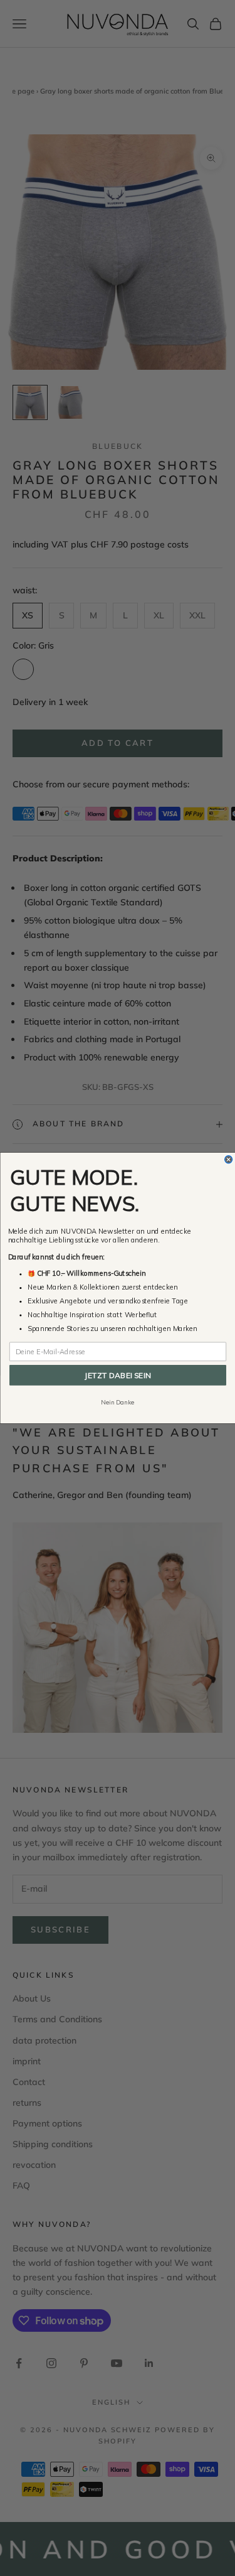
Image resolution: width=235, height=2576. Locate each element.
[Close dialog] (228, 1160)
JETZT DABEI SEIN (118, 1375)
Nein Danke (118, 1403)
